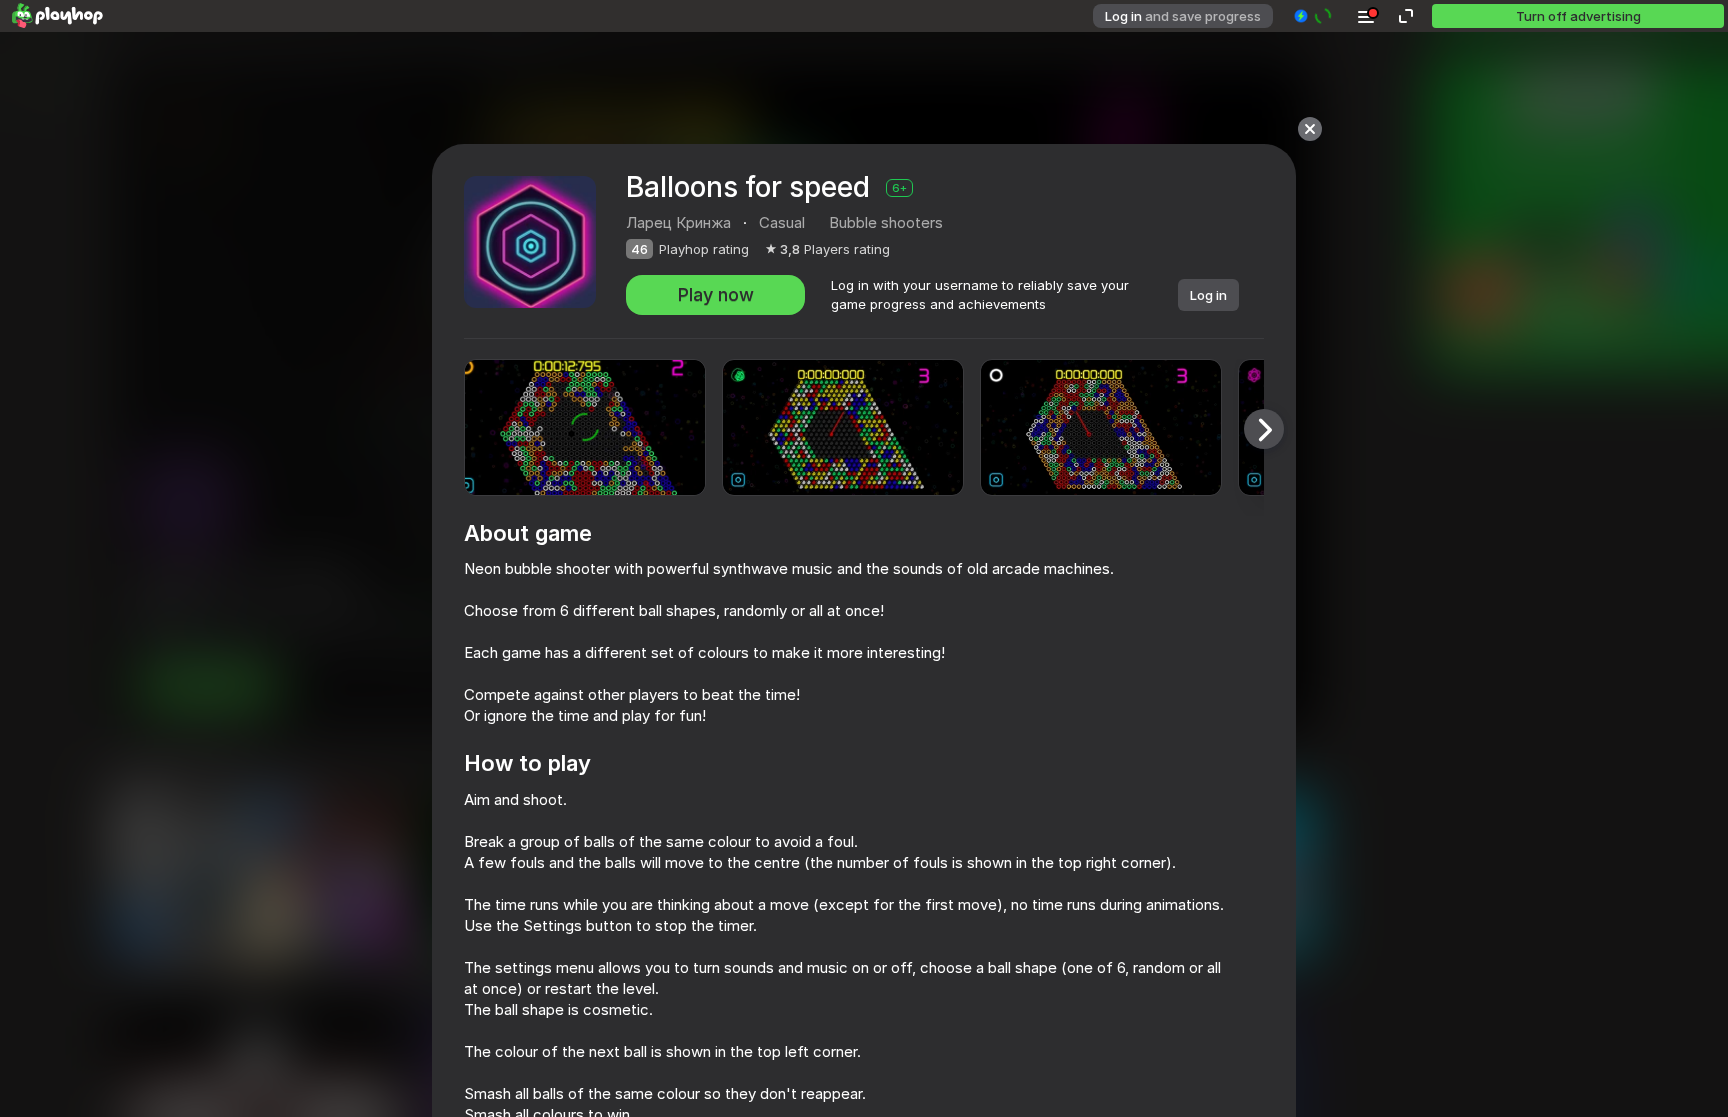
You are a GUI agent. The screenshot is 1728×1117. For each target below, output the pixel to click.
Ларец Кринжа (678, 222)
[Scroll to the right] (1264, 429)
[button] (1313, 16)
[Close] (1310, 129)
